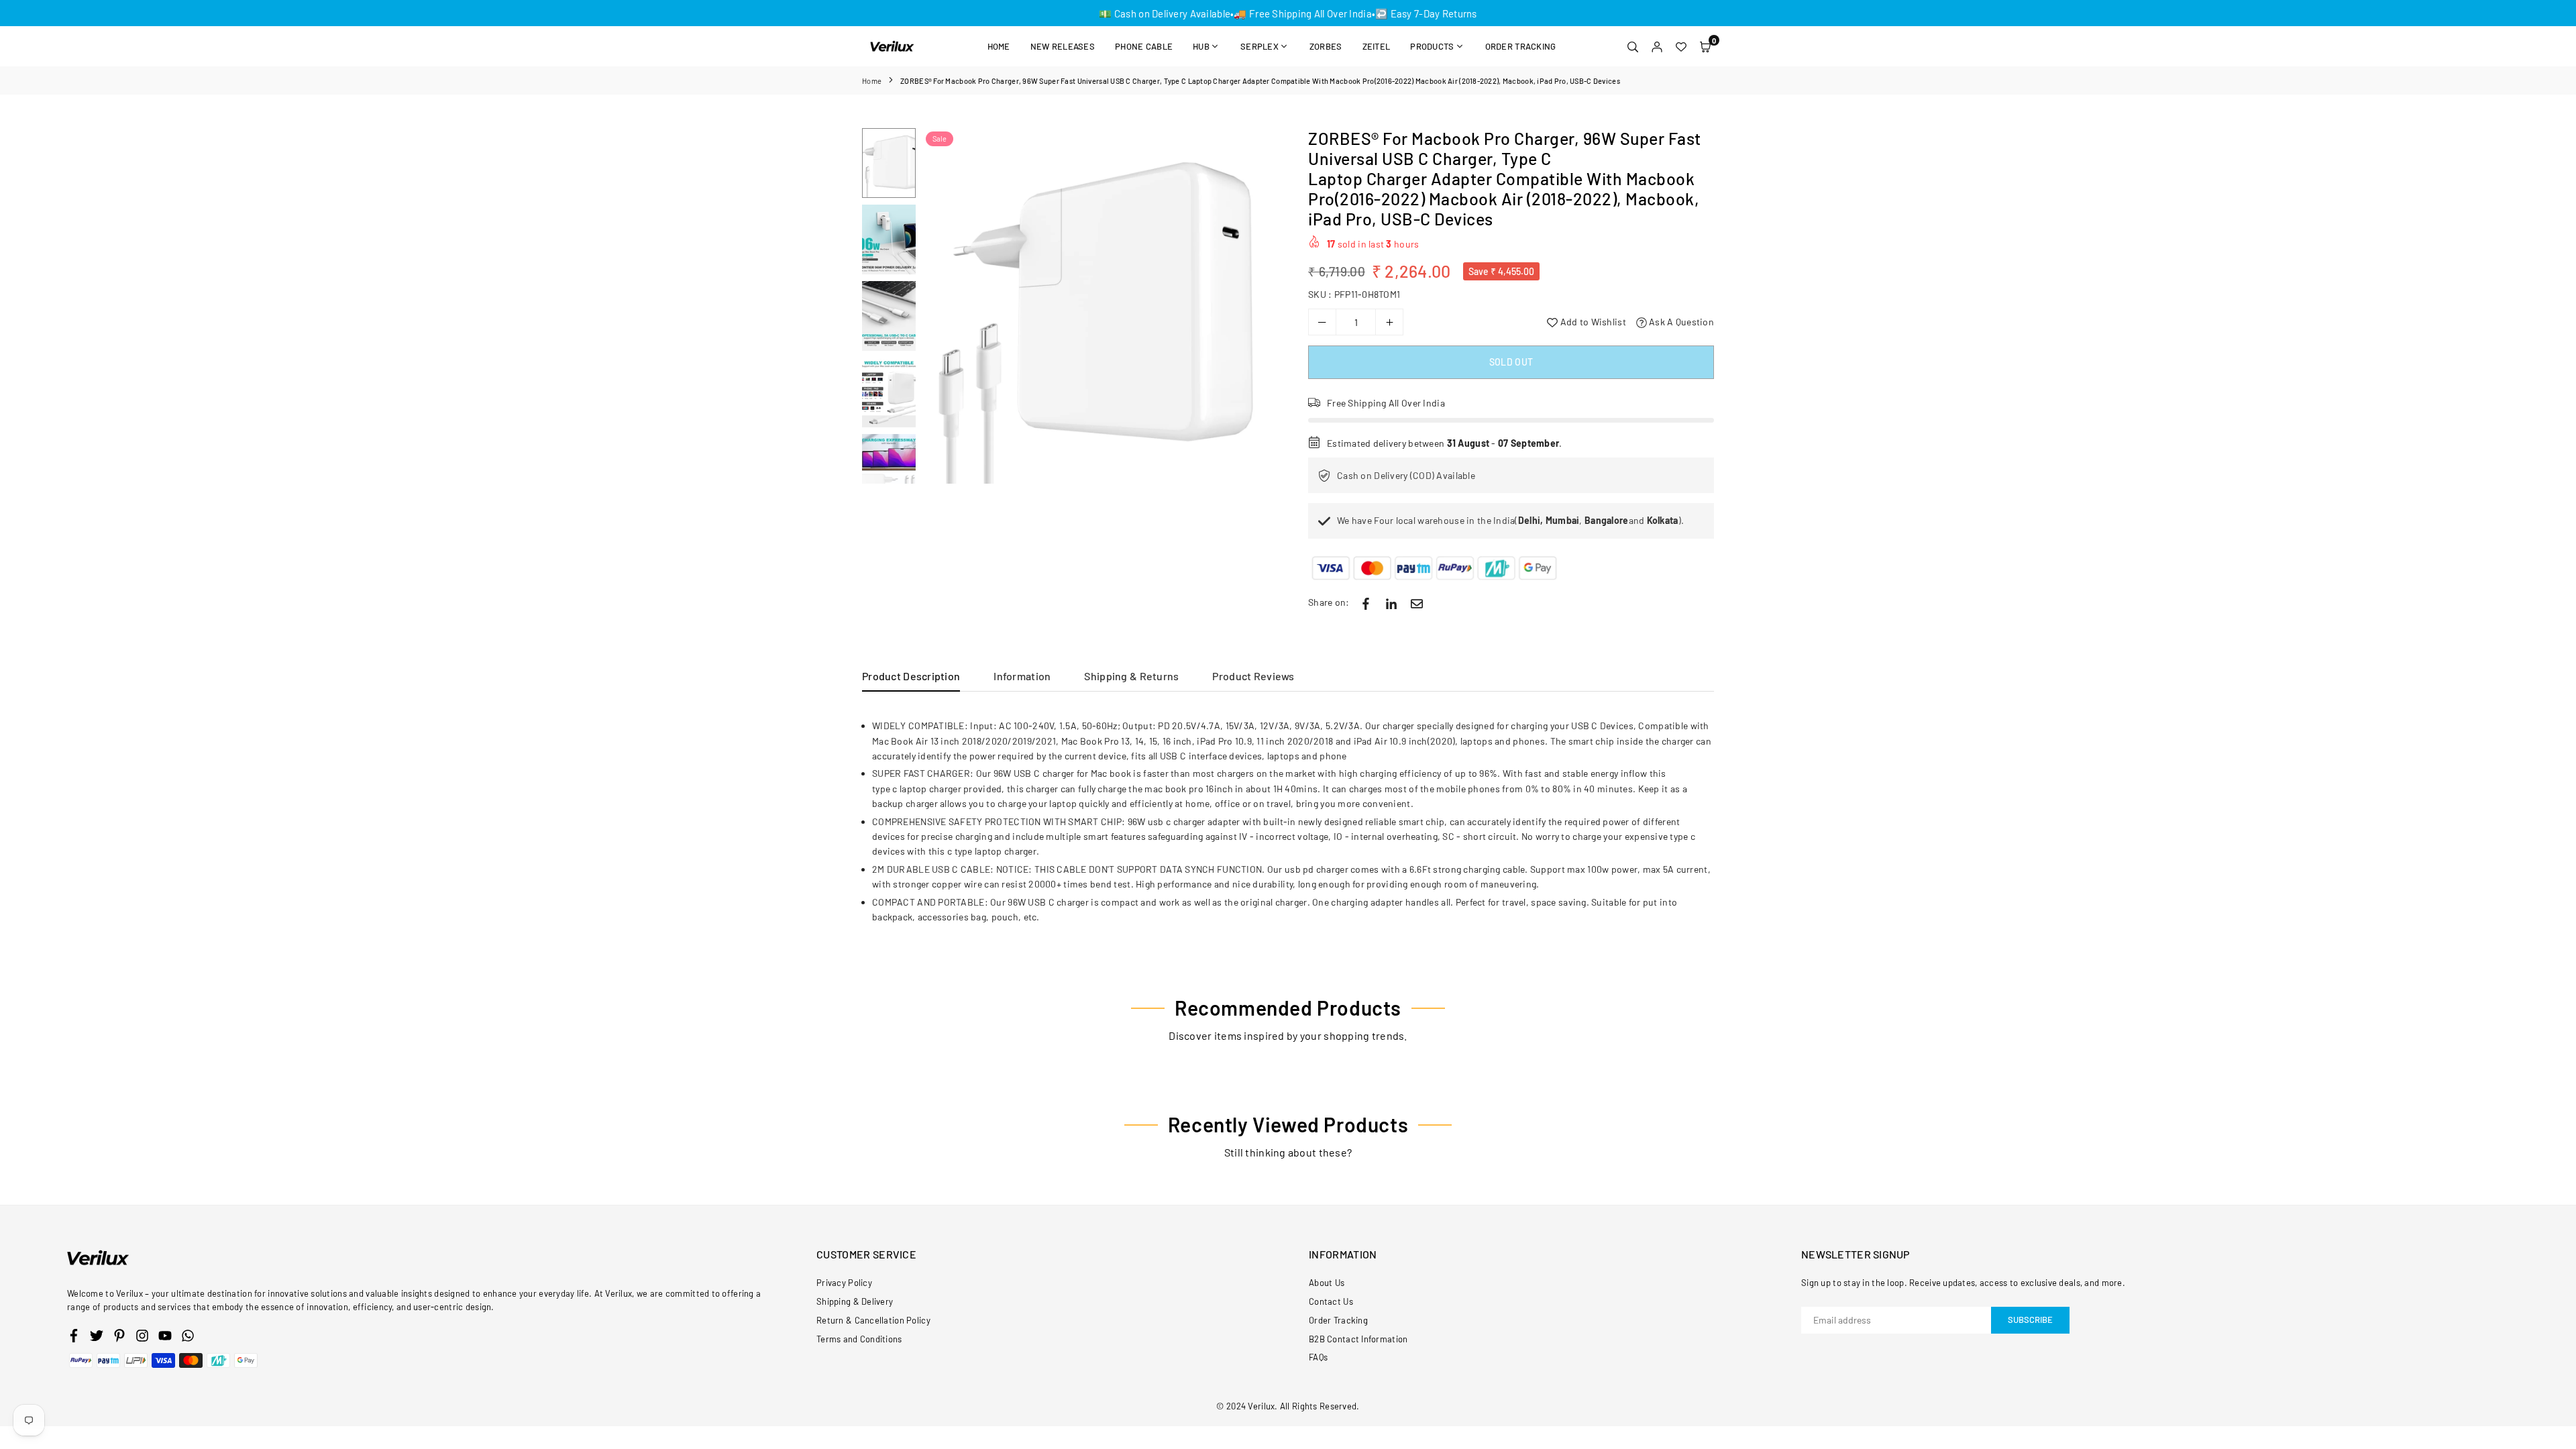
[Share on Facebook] (1366, 602)
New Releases (1063, 46)
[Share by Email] (1417, 602)
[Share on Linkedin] (1391, 602)
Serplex (1259, 46)
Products (1432, 46)
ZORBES (1326, 46)
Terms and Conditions (859, 1339)
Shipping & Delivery (855, 1301)
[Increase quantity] (1389, 322)
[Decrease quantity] (1322, 322)
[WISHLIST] (1681, 46)
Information (1022, 676)
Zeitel (1377, 46)
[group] (1100, 306)
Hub (1201, 46)
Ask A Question (1680, 322)
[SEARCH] (1633, 46)
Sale (940, 139)
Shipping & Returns (1131, 676)
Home (999, 46)
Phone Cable (1144, 46)
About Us (1327, 1283)
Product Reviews (1253, 676)
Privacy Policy (844, 1283)
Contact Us (1331, 1301)
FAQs (1318, 1357)
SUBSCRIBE (2030, 1320)
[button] (1705, 46)
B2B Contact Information (1358, 1339)
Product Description (911, 676)
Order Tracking (1521, 46)
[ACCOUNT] (1657, 46)
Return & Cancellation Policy (873, 1320)
